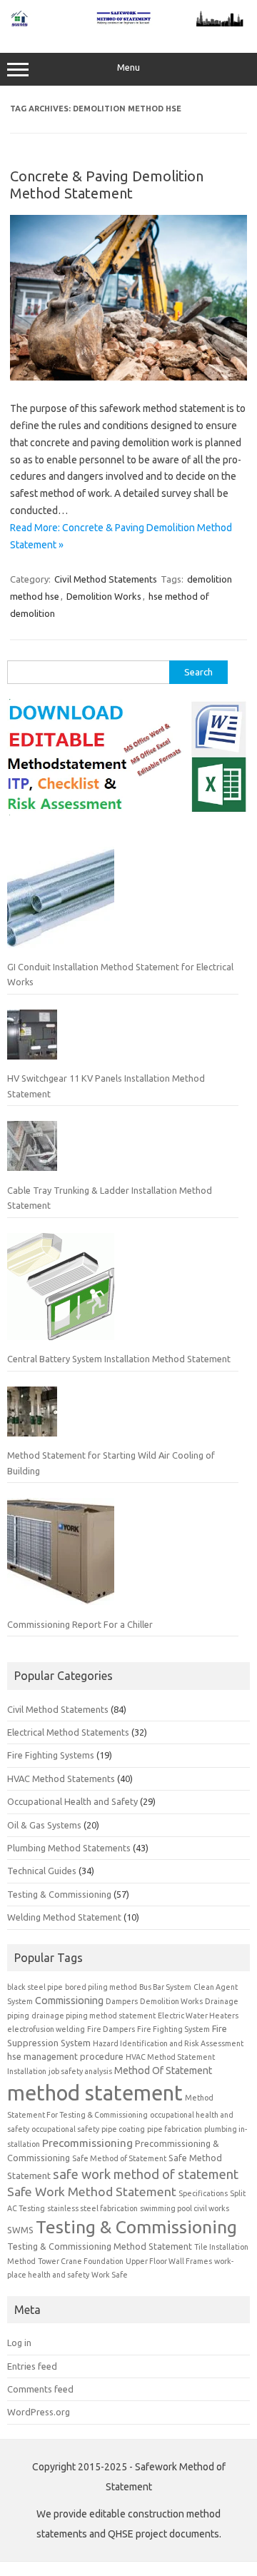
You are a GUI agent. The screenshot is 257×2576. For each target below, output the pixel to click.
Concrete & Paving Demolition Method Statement (107, 185)
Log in (19, 2343)
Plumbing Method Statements (69, 1848)
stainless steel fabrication (92, 2208)
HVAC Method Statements (61, 1778)
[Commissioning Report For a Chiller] (61, 1557)
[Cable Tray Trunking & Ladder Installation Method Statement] (32, 1152)
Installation (27, 2071)
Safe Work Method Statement (92, 2192)
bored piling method (101, 1987)
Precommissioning (87, 2143)
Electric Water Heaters (198, 2016)
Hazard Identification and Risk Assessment (168, 2043)
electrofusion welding (46, 2029)
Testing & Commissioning (59, 1894)
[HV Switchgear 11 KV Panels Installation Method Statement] (32, 1040)
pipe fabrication (175, 2129)
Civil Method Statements (106, 579)
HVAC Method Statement (170, 2057)
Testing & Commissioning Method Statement (100, 2246)
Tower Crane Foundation (81, 2261)
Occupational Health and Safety (72, 1801)
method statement (95, 2093)
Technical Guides (42, 1871)
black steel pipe (35, 1987)
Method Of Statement (163, 2071)
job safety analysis (80, 2071)
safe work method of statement (146, 2174)
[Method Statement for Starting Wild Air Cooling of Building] (32, 1417)
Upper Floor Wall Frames (169, 2261)
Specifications (203, 2193)
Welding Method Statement (64, 1917)
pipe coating (123, 2129)
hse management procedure (65, 2056)
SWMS (20, 2230)
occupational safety (65, 2129)
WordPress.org (39, 2412)
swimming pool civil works (185, 2208)
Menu (128, 67)
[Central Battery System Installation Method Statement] (61, 1292)
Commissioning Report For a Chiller (80, 1624)
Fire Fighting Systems (51, 1755)
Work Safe (110, 2275)
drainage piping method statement (94, 2016)
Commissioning (69, 2001)
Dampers (122, 2001)
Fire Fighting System (173, 2029)
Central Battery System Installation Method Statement (119, 1359)
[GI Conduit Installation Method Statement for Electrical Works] (61, 900)
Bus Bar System (165, 1987)
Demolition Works (104, 596)
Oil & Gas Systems (44, 1825)
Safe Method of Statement (119, 2158)
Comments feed (40, 2389)
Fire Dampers (111, 2029)
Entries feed (32, 2366)
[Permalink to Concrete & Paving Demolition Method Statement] (128, 377)
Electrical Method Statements (68, 1732)
